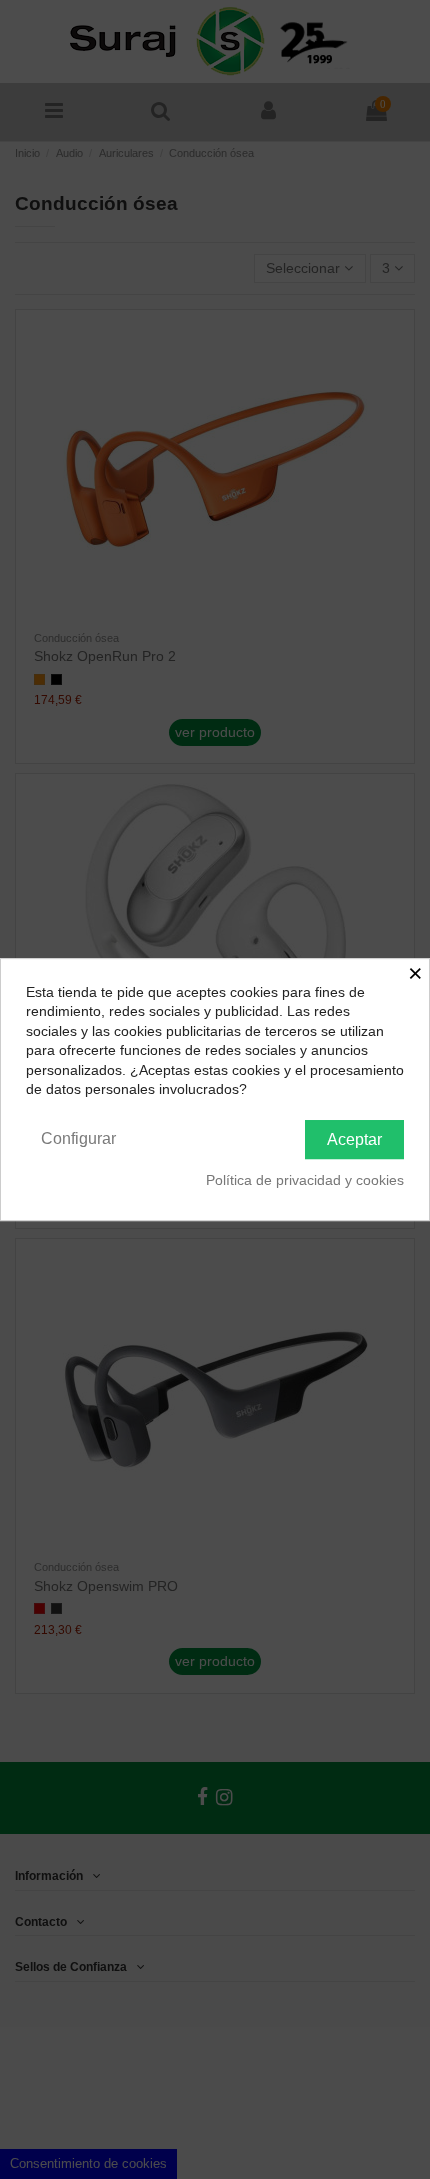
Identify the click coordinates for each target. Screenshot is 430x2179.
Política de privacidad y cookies (305, 1180)
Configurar (78, 1138)
